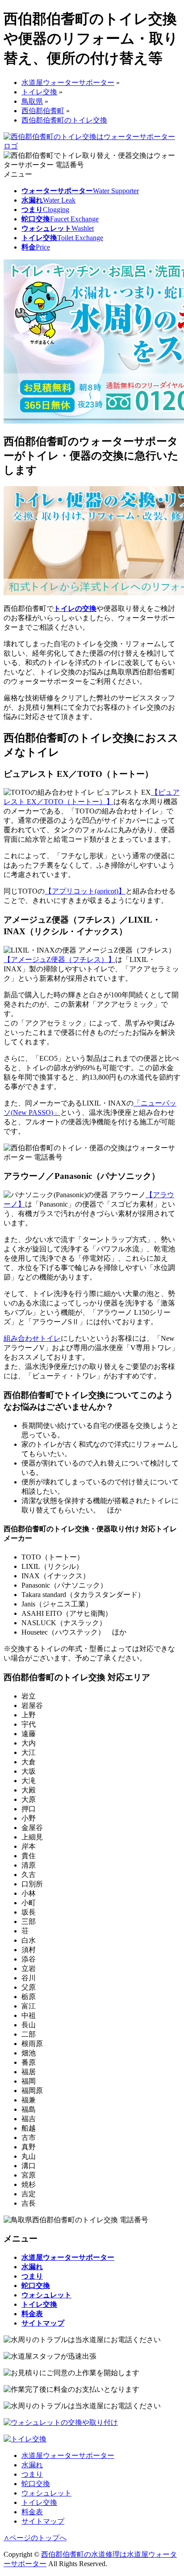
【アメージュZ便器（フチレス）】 (59, 960)
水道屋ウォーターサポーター (68, 2455)
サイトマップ (43, 2521)
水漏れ (32, 2465)
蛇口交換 (36, 2484)
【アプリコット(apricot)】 (85, 891)
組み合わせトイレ (32, 1338)
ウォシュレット (46, 2493)
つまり (32, 2474)
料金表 (32, 2512)
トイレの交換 (75, 608)
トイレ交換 (39, 2502)
